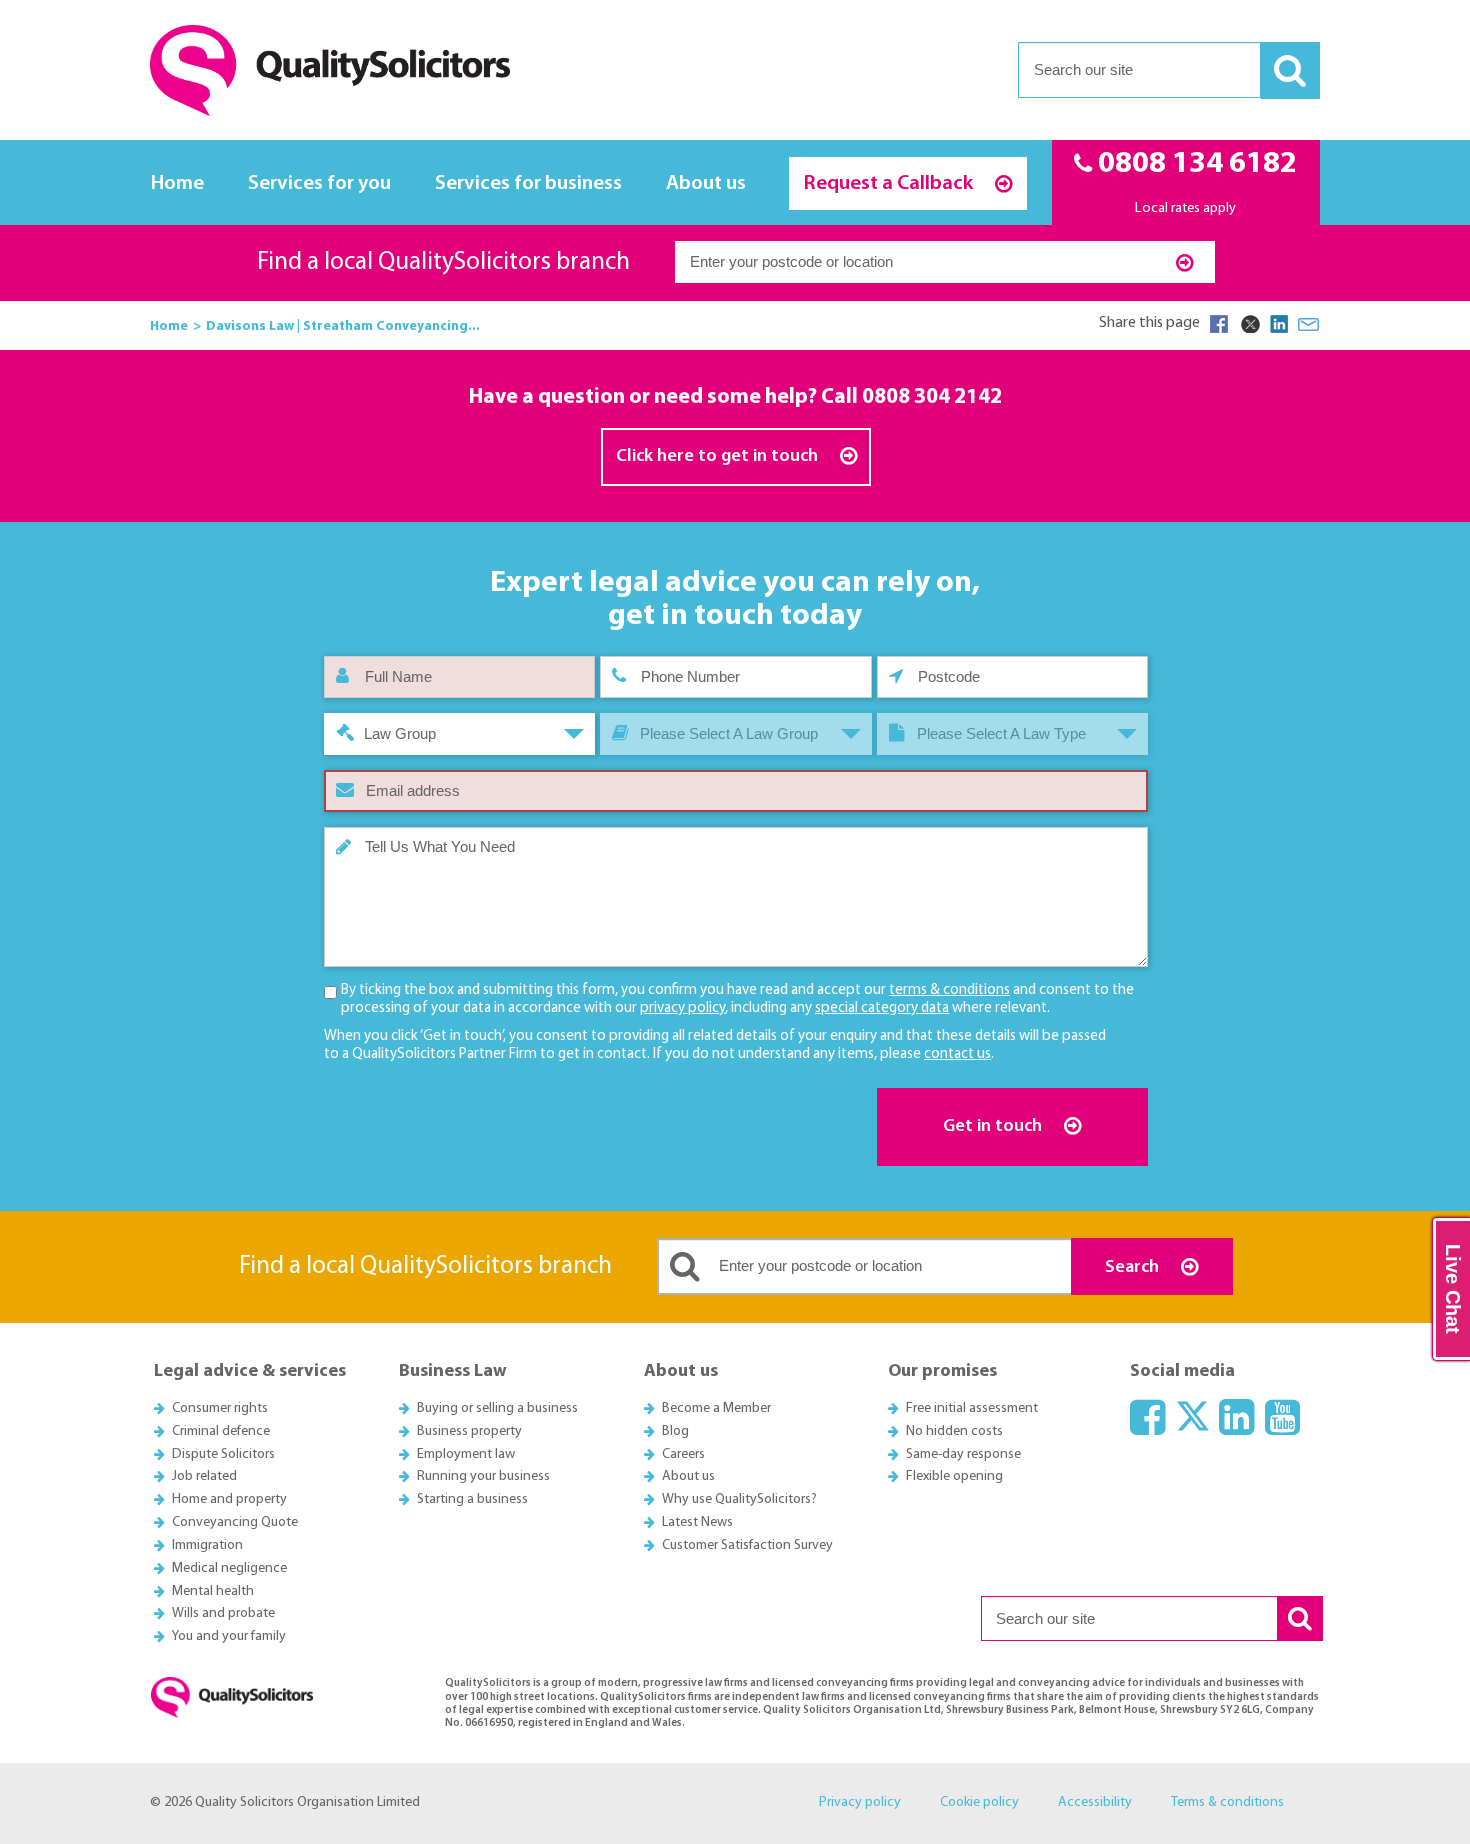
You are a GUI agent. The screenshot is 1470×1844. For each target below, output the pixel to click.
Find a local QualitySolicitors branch (443, 262)
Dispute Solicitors (223, 1454)
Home (177, 183)
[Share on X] (1249, 324)
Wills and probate (223, 1613)
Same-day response (963, 1454)
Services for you (319, 183)
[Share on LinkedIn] (1279, 324)
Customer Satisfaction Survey (747, 1545)
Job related (204, 1476)
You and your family (229, 1636)
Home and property (229, 1499)
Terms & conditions (1227, 1802)
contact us (957, 1054)
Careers (683, 1454)
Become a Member (716, 1408)
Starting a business (472, 1499)
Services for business (528, 183)
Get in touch (994, 1126)
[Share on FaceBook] (1219, 324)
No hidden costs (954, 1431)
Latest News (697, 1522)
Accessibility (1095, 1802)
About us (706, 183)
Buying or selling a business (497, 1408)
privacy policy (682, 1008)
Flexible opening (954, 1476)
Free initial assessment (972, 1408)
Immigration (207, 1545)
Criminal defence (221, 1431)
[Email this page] (1309, 324)
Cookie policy (979, 1802)
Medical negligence (229, 1568)
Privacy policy (860, 1802)
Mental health (213, 1591)
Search (1134, 1267)
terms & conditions (949, 990)
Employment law (466, 1454)
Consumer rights (220, 1408)
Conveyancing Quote (235, 1522)
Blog (675, 1431)
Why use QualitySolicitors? (739, 1499)
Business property (469, 1431)
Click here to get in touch (719, 456)
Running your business (483, 1476)
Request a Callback (890, 183)
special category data (882, 1008)
